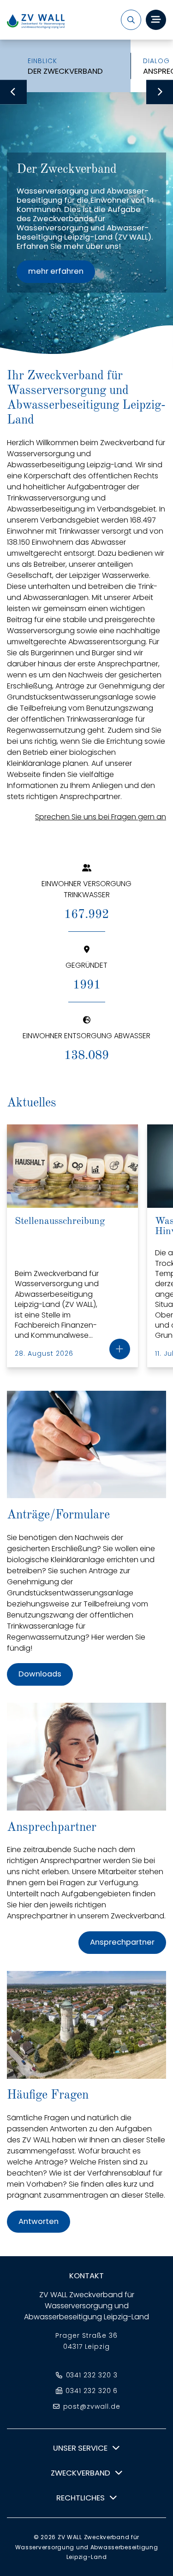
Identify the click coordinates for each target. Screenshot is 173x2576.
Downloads (40, 1674)
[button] (86, 2448)
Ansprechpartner (122, 1942)
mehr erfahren (56, 271)
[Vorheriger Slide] (13, 92)
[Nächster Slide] (160, 92)
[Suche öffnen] (131, 20)
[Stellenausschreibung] (120, 1349)
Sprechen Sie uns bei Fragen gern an (101, 817)
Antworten (39, 2221)
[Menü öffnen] (156, 20)
